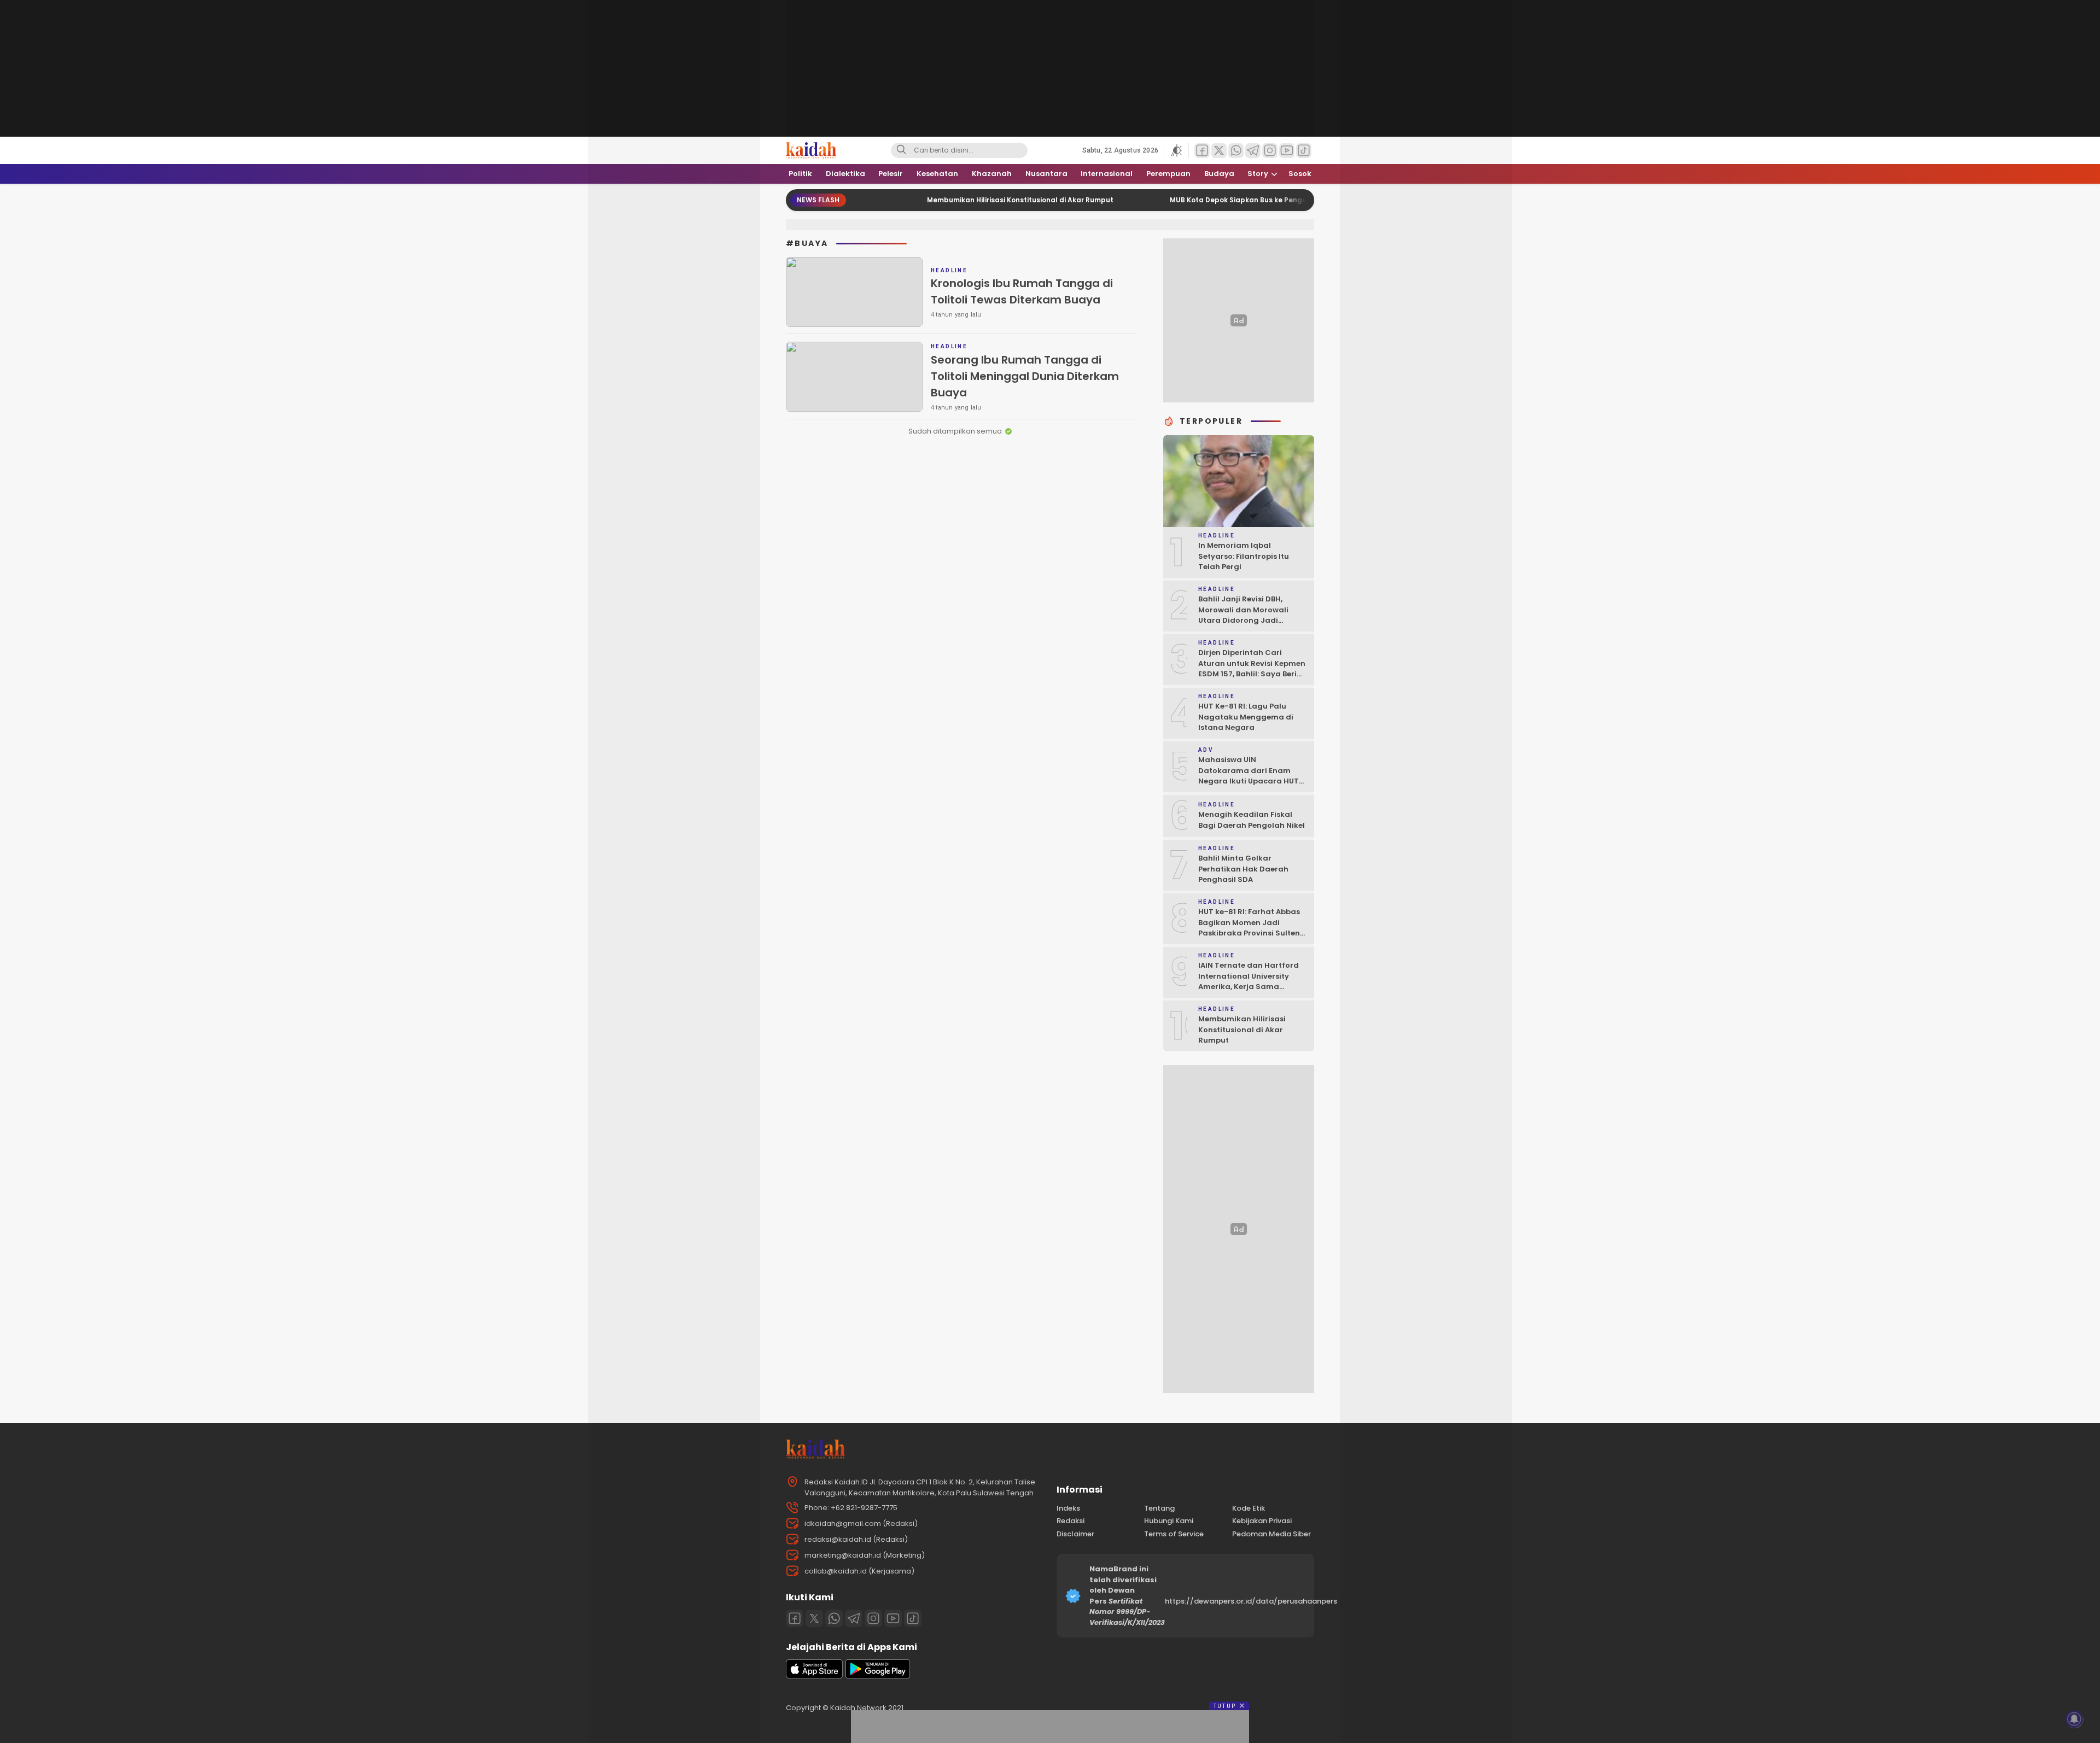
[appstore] (814, 1676)
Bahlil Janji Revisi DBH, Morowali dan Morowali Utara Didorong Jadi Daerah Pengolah (1243, 615)
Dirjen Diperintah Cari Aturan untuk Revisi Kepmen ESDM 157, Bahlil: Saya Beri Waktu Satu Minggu (1252, 669)
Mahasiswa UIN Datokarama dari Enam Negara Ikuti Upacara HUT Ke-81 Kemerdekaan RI (1249, 776)
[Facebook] (795, 1618)
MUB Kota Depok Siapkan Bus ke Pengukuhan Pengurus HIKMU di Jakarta (1231, 200)
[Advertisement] (711, 164)
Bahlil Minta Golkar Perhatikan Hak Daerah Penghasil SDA (1243, 869)
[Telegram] (854, 1618)
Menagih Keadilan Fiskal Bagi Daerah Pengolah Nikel (1252, 820)
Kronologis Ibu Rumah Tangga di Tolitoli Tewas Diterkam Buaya (1022, 291)
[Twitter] (814, 1618)
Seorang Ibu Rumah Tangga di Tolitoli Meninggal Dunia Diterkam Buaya (1025, 376)
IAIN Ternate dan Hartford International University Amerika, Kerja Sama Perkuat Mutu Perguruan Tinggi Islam (1249, 987)
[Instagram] (873, 1618)
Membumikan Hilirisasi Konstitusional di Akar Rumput (953, 200)
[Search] (901, 150)
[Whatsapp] (834, 1618)
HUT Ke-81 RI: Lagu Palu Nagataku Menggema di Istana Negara (1246, 717)
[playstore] (878, 1676)
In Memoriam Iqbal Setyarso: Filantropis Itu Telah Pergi (1244, 556)
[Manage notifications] (2074, 1719)
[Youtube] (893, 1618)
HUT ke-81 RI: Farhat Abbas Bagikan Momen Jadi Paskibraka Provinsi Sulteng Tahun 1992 (1252, 928)
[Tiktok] (913, 1618)
